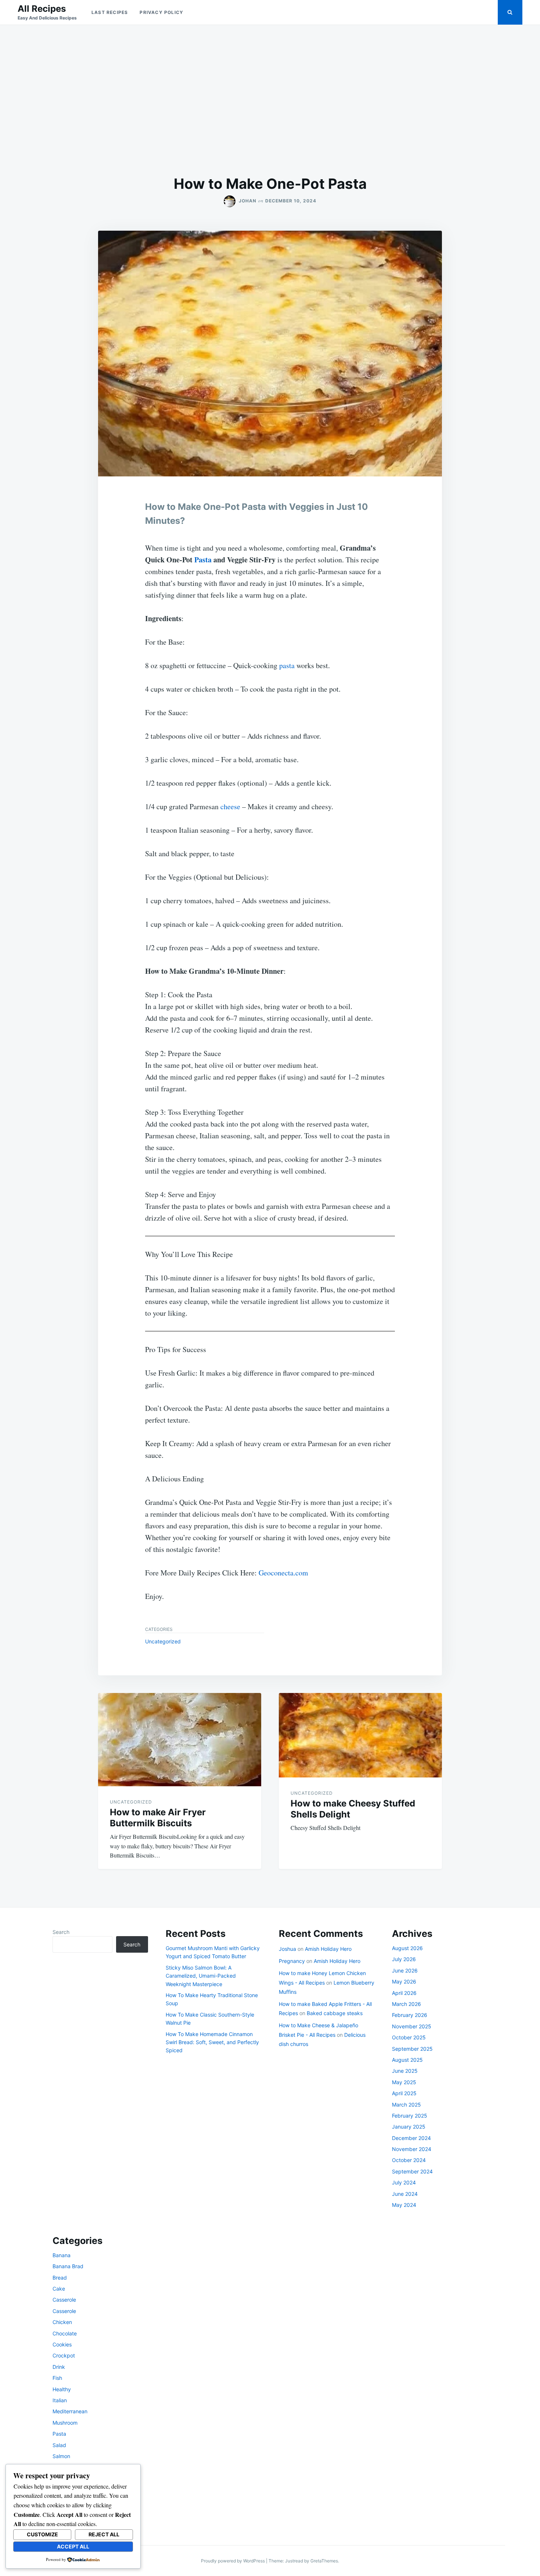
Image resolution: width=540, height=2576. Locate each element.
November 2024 (412, 2149)
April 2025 (404, 2093)
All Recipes (42, 9)
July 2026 (404, 1959)
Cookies (62, 2344)
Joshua (287, 1949)
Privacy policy (161, 12)
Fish (57, 2378)
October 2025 (409, 2037)
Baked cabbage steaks (335, 2013)
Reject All (104, 2534)
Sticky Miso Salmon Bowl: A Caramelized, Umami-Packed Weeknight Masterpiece (201, 1976)
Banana (62, 2255)
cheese (230, 806)
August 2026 (407, 1948)
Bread (60, 2278)
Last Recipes (110, 12)
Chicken (62, 2322)
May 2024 (404, 2205)
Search (61, 1932)
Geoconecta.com (283, 1573)
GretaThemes (324, 2561)
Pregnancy (292, 1961)
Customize (42, 2534)
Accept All (73, 2546)
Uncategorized (163, 1641)
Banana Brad (68, 2266)
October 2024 (409, 2160)
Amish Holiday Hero (328, 1949)
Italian (60, 2400)
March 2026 (406, 2004)
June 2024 (405, 2194)
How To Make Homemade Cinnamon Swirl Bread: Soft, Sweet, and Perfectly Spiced (212, 2042)
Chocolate (65, 2333)
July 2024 (404, 2182)
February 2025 (410, 2116)
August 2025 (407, 2060)
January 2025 (409, 2127)
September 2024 (412, 2171)
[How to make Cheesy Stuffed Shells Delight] (360, 1735)
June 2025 (405, 2071)
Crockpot (64, 2355)
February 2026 (410, 2015)
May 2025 (404, 2082)
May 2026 (404, 1981)
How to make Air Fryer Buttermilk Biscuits (158, 1818)
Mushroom (65, 2423)
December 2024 (411, 2138)
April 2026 (404, 1993)
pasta (287, 665)
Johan (248, 201)
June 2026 (405, 1970)
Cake (59, 2289)
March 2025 (406, 2105)
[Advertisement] (270, 100)
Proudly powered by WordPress (233, 2561)
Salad (59, 2445)
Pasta (203, 560)
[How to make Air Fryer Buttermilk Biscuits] (180, 1740)
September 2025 (412, 2049)
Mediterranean (70, 2411)
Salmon (61, 2456)
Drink (59, 2367)
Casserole (64, 2300)
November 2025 (412, 2026)
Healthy (62, 2389)
